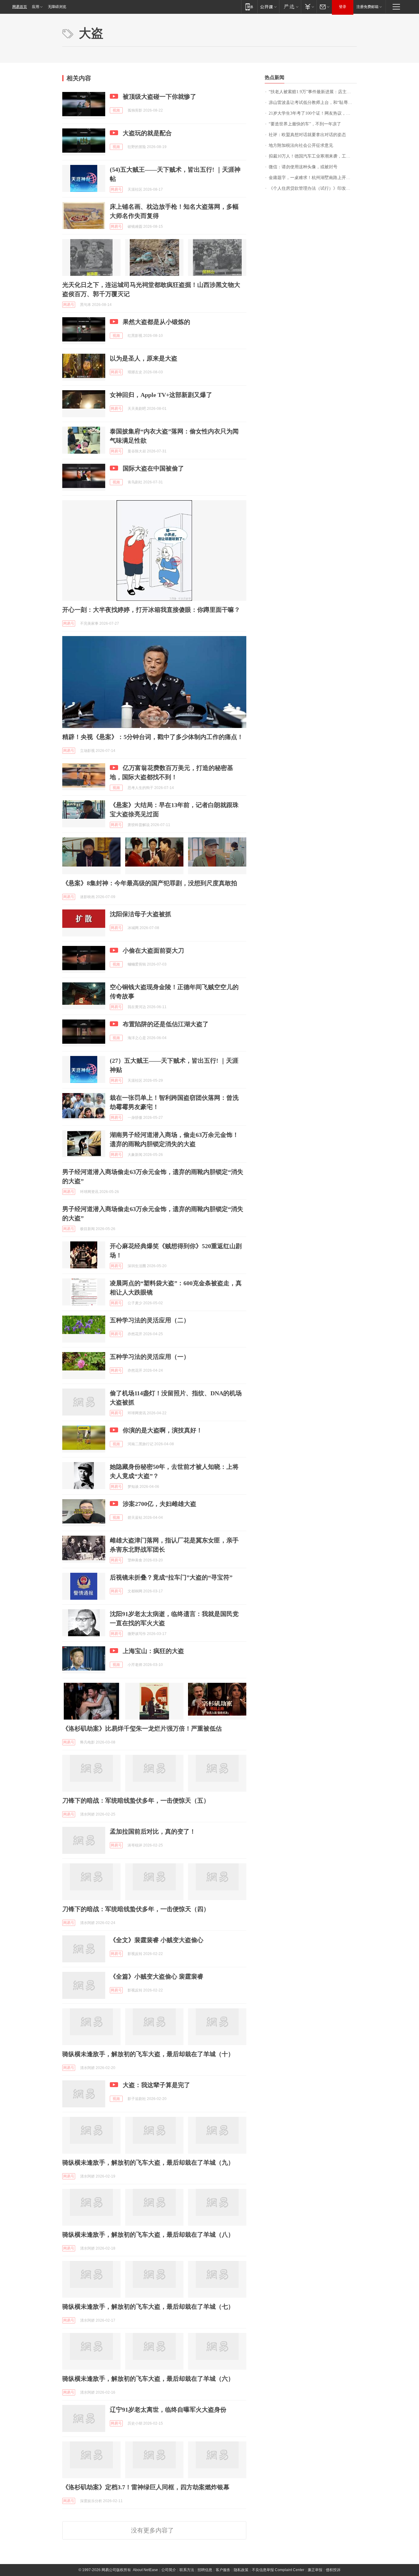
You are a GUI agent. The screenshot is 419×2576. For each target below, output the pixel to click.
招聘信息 (205, 2570)
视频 (116, 110)
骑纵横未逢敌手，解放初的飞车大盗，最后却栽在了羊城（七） (148, 2307)
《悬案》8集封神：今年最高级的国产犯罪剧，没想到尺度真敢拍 (150, 883)
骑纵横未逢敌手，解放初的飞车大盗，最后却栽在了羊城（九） (148, 2163)
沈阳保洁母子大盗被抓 (140, 914)
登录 (343, 7)
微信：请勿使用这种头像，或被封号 (303, 167)
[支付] (309, 7)
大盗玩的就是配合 (147, 133)
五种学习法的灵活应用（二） (150, 1320)
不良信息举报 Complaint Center (278, 2570)
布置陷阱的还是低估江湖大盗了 (166, 1024)
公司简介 (169, 2570)
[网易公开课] (268, 7)
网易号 (116, 189)
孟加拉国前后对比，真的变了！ (153, 1831)
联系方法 (187, 2570)
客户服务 (223, 2570)
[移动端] (249, 7)
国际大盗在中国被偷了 (153, 468)
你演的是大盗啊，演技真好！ (163, 1430)
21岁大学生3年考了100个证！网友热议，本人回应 (313, 113)
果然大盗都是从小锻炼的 (156, 322)
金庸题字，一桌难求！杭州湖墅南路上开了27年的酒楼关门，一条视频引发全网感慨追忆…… (313, 178)
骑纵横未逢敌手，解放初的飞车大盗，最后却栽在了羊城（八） (148, 2235)
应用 (36, 7)
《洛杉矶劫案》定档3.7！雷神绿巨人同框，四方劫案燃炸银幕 (146, 2487)
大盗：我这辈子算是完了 (156, 2085)
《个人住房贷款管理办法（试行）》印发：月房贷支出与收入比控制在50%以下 (313, 188)
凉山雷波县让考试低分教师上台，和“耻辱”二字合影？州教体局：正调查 (313, 103)
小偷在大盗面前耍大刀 (153, 951)
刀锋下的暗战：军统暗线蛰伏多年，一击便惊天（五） (136, 1801)
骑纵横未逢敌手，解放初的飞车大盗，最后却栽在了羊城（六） (148, 2379)
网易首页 (20, 7)
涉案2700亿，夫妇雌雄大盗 (160, 1504)
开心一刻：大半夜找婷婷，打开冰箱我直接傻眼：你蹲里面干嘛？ (151, 610)
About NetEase (145, 2570)
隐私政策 (241, 2570)
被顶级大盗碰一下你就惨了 (160, 97)
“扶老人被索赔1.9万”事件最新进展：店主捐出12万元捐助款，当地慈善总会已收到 (313, 92)
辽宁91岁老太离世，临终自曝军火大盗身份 (168, 2410)
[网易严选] (290, 7)
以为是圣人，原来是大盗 (144, 358)
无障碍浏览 (57, 7)
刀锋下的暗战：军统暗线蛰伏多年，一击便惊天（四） (136, 1909)
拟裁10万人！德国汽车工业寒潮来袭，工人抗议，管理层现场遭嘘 (313, 156)
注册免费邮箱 (367, 7)
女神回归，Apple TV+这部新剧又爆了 (161, 395)
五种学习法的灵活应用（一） (150, 1357)
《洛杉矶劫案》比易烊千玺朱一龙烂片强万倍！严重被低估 (142, 1728)
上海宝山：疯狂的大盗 (153, 1651)
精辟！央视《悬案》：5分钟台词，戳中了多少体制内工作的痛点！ (153, 737)
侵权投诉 (333, 2570)
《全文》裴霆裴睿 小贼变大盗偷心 (157, 1940)
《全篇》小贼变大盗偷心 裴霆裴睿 (157, 1976)
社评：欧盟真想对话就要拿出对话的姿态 (307, 135)
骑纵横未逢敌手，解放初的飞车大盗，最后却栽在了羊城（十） (148, 2054)
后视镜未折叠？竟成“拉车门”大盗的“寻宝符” (171, 1577)
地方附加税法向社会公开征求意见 (301, 145)
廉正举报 (315, 2570)
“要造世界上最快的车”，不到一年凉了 (305, 124)
